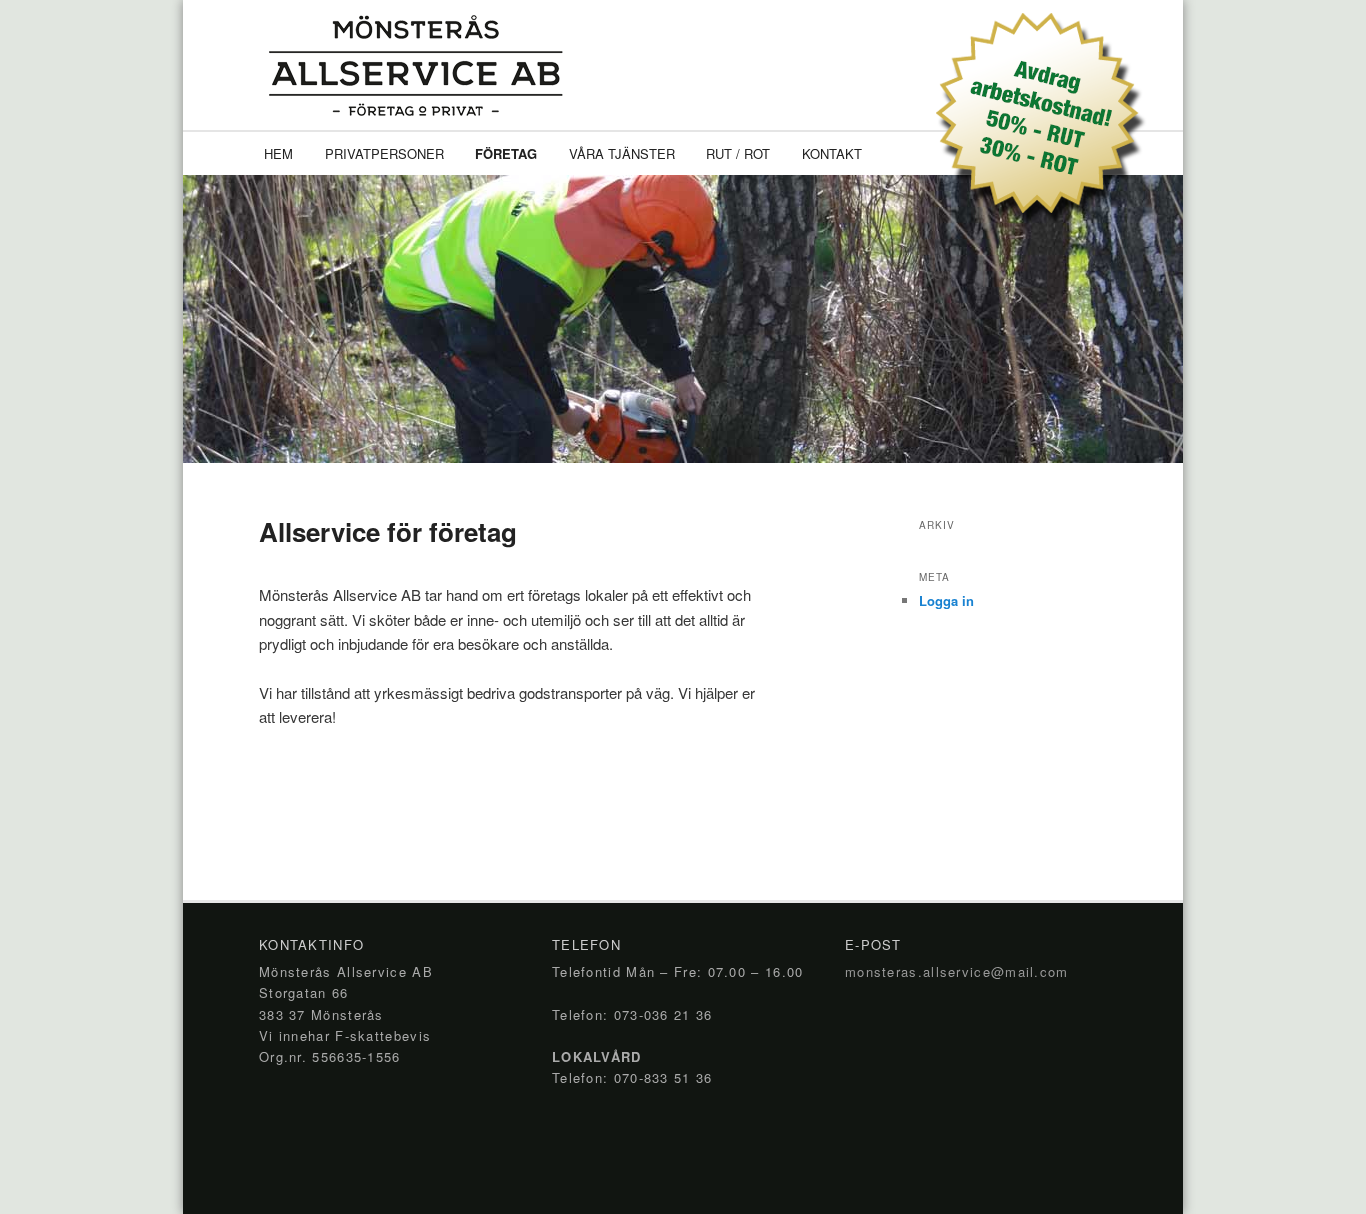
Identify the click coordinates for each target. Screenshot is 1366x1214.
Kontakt (832, 153)
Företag (506, 153)
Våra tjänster (622, 153)
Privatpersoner (384, 153)
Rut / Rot (738, 153)
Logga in (946, 600)
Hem (278, 153)
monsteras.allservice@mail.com (957, 971)
